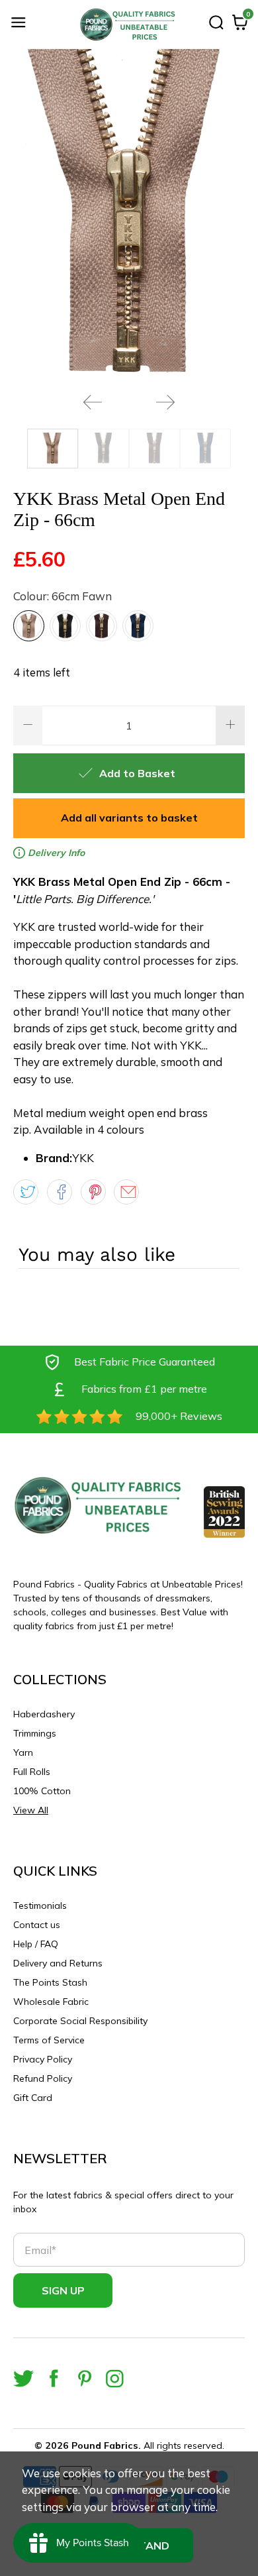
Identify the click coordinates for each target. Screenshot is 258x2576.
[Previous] (93, 402)
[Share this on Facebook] (60, 1192)
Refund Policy (43, 2078)
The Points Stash (50, 1982)
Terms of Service (49, 2040)
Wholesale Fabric (51, 2002)
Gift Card (33, 2098)
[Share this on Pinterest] (93, 1192)
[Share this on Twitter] (26, 1192)
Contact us (37, 1925)
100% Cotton (42, 1791)
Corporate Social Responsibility (80, 2021)
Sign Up (63, 2290)
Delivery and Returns (58, 1963)
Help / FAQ (36, 1944)
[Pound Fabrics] (129, 25)
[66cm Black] (65, 626)
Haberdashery (44, 1714)
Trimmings (35, 1733)
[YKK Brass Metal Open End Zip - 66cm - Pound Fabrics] (129, 216)
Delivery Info (55, 853)
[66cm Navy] (138, 626)
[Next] (165, 402)
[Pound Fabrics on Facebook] (54, 2378)
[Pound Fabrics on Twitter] (23, 2378)
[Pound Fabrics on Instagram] (115, 2378)
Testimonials (40, 1905)
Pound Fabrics (105, 2445)
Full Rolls (32, 1772)
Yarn (23, 1752)
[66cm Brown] (102, 626)
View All (31, 1810)
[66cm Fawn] (29, 626)
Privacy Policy (43, 2059)
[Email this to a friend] (126, 1192)
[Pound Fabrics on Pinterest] (84, 2378)
